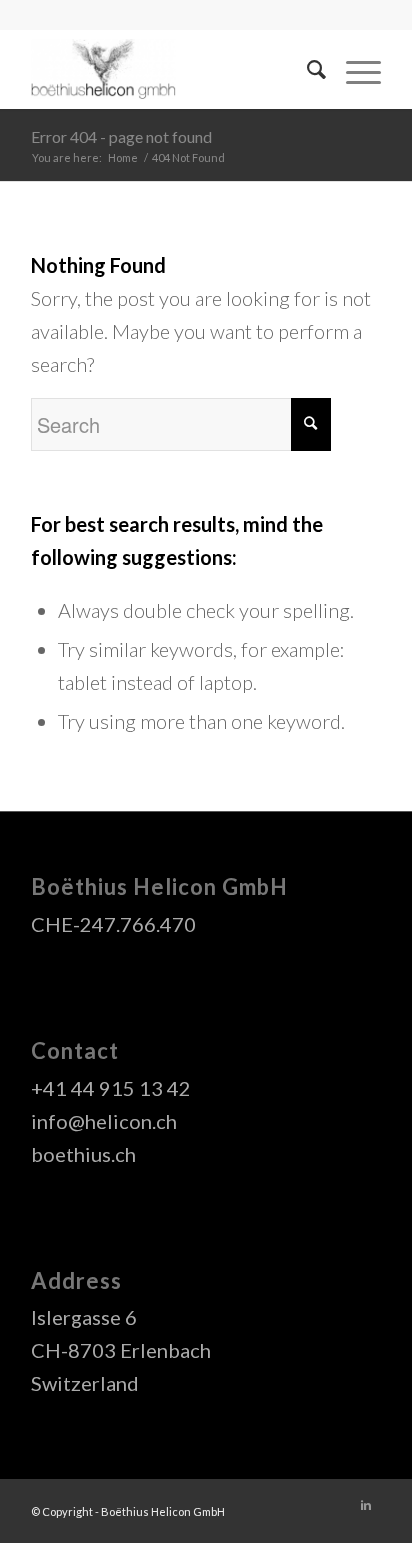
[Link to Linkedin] (366, 1505)
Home (123, 157)
